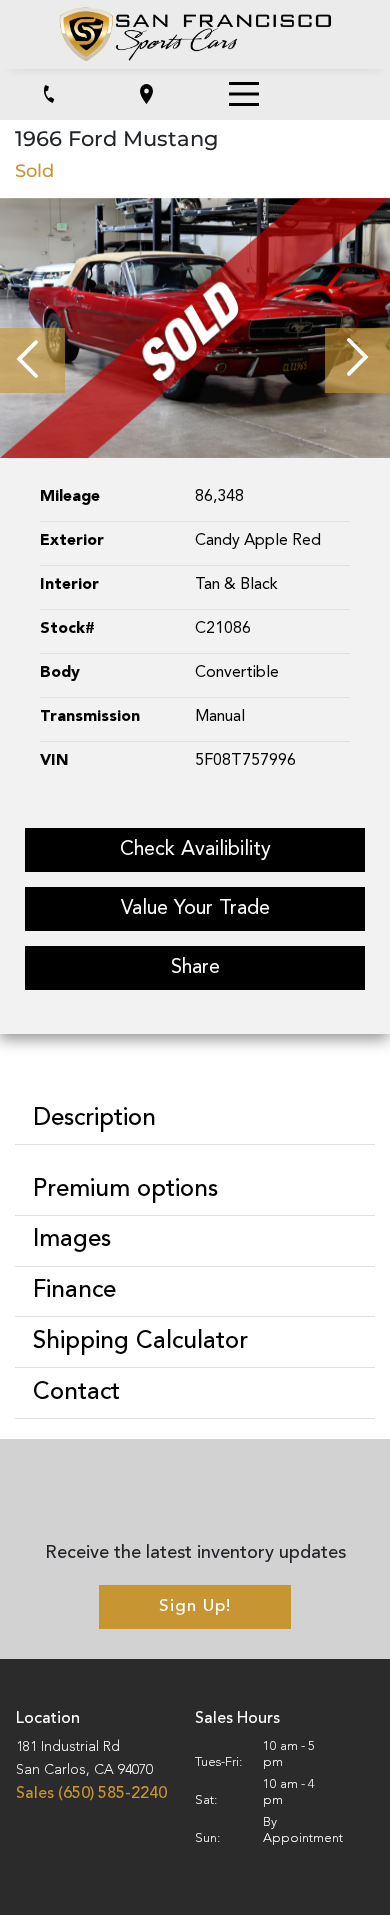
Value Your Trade (195, 909)
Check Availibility (195, 850)
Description (94, 1119)
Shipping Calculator (140, 1342)
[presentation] (32, 360)
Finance (74, 1291)
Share (195, 968)
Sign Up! (195, 1606)
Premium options (125, 1190)
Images (72, 1240)
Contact (76, 1393)
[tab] (195, 1119)
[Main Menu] (244, 94)
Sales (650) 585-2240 (91, 1794)
